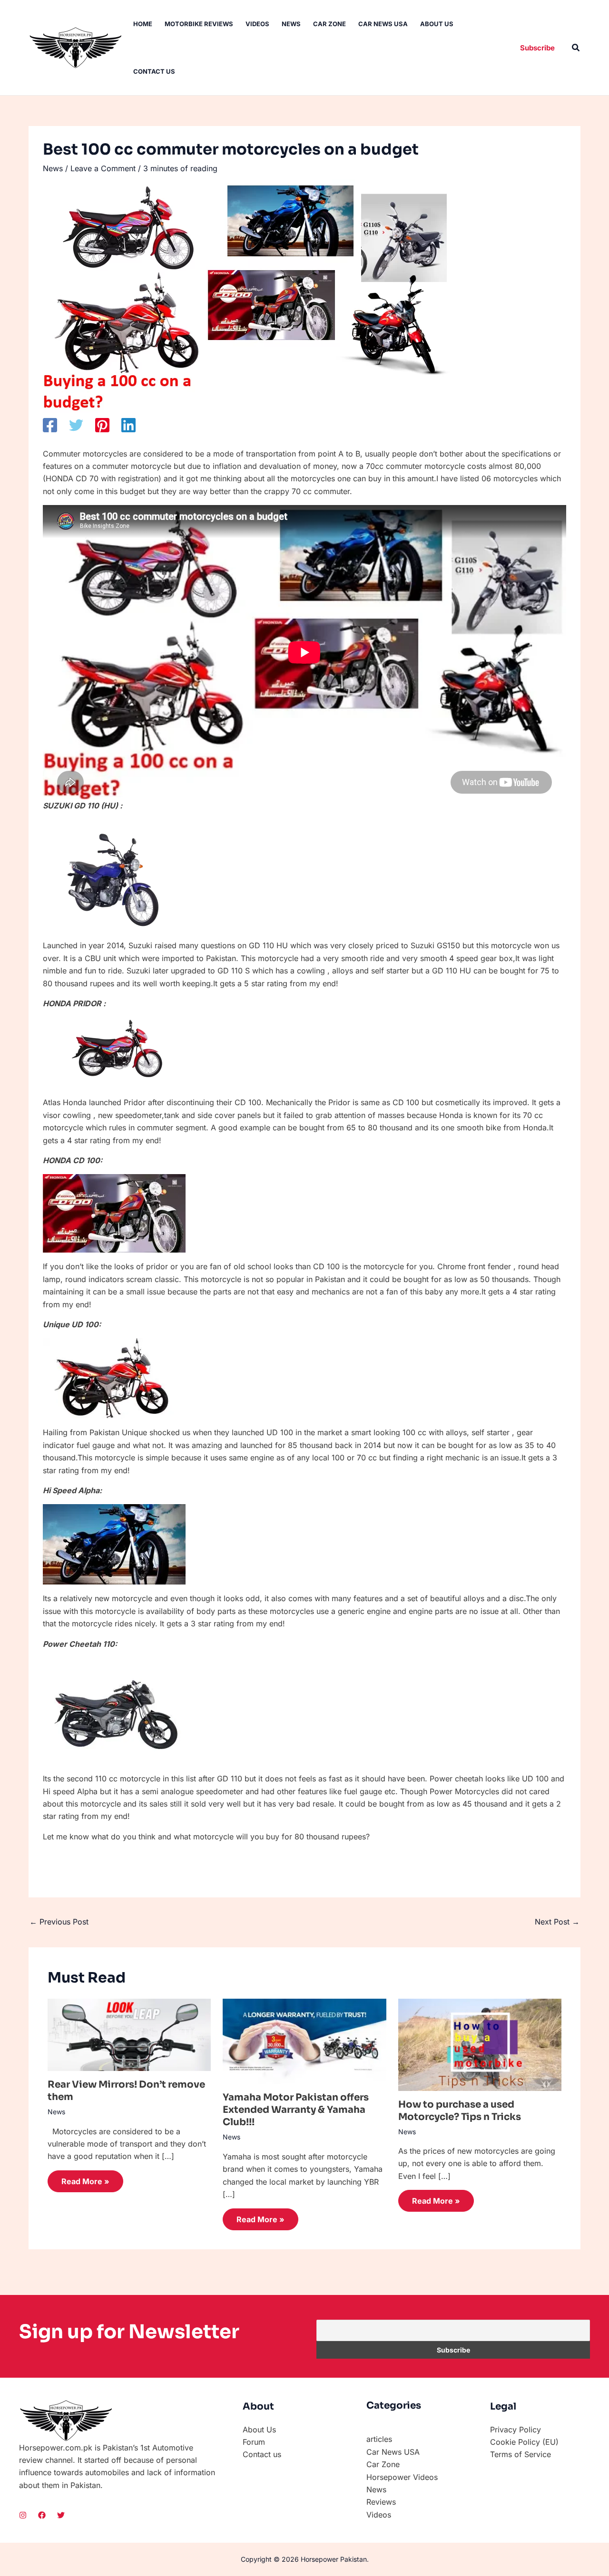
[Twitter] (76, 425)
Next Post (557, 1922)
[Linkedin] (128, 425)
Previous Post (59, 1922)
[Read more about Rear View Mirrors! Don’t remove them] (129, 2034)
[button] (537, 48)
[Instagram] (23, 2515)
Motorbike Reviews (199, 24)
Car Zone (329, 24)
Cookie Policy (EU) (524, 2442)
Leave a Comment (103, 168)
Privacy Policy (516, 2430)
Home (143, 24)
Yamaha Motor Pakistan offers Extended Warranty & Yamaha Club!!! (296, 2110)
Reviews (381, 2502)
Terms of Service (521, 2454)
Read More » (85, 2181)
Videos (257, 24)
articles (379, 2439)
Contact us (154, 71)
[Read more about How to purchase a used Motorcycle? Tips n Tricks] (480, 2044)
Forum (254, 2442)
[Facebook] (50, 425)
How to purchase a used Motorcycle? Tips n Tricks (460, 2111)
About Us (437, 24)
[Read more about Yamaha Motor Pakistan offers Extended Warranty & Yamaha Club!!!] (304, 2041)
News (291, 24)
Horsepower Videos (402, 2477)
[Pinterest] (102, 425)
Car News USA (383, 24)
